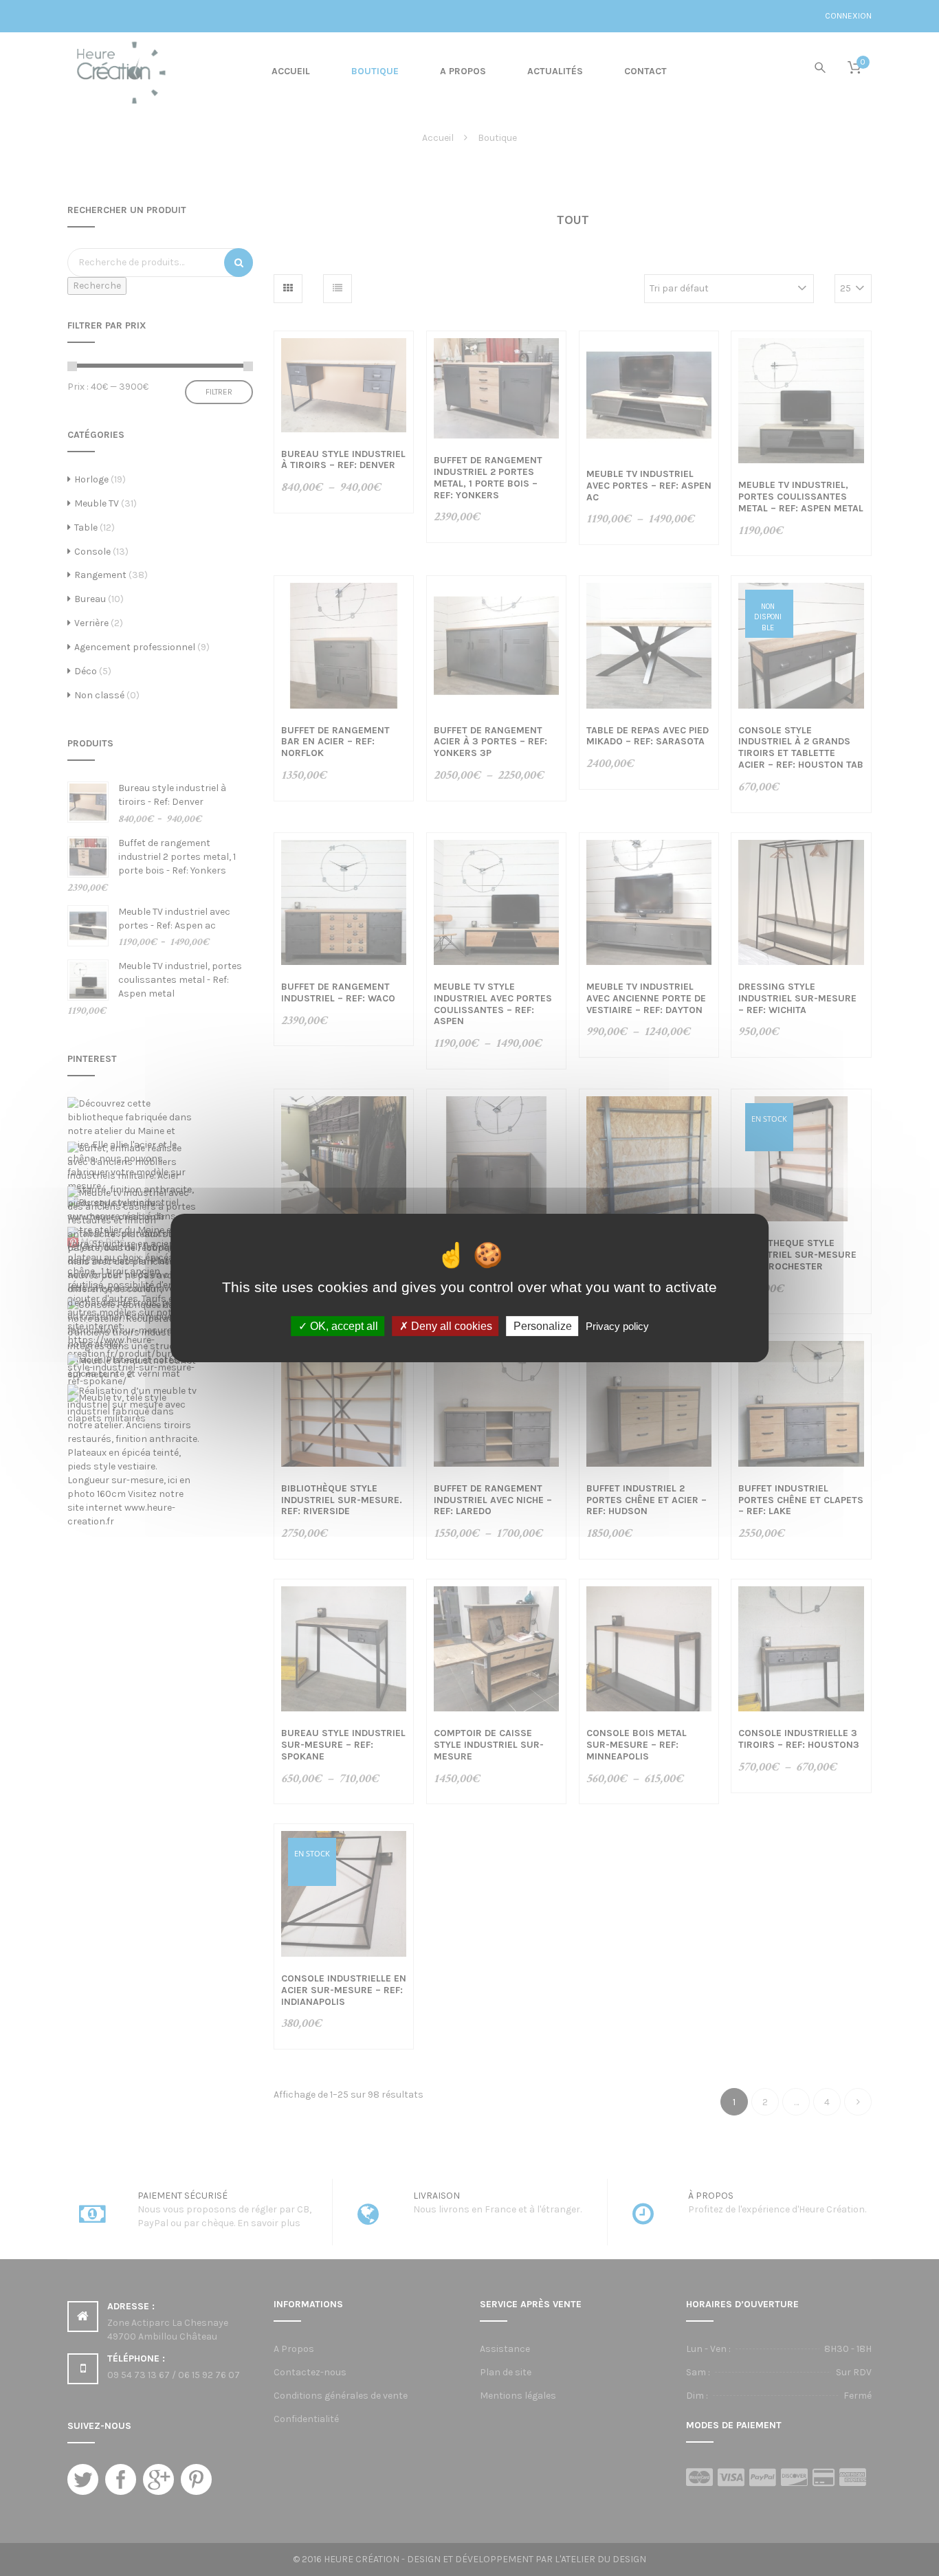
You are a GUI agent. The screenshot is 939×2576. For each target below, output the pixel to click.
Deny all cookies (450, 1326)
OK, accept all (343, 1326)
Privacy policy (617, 1326)
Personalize (543, 1326)
